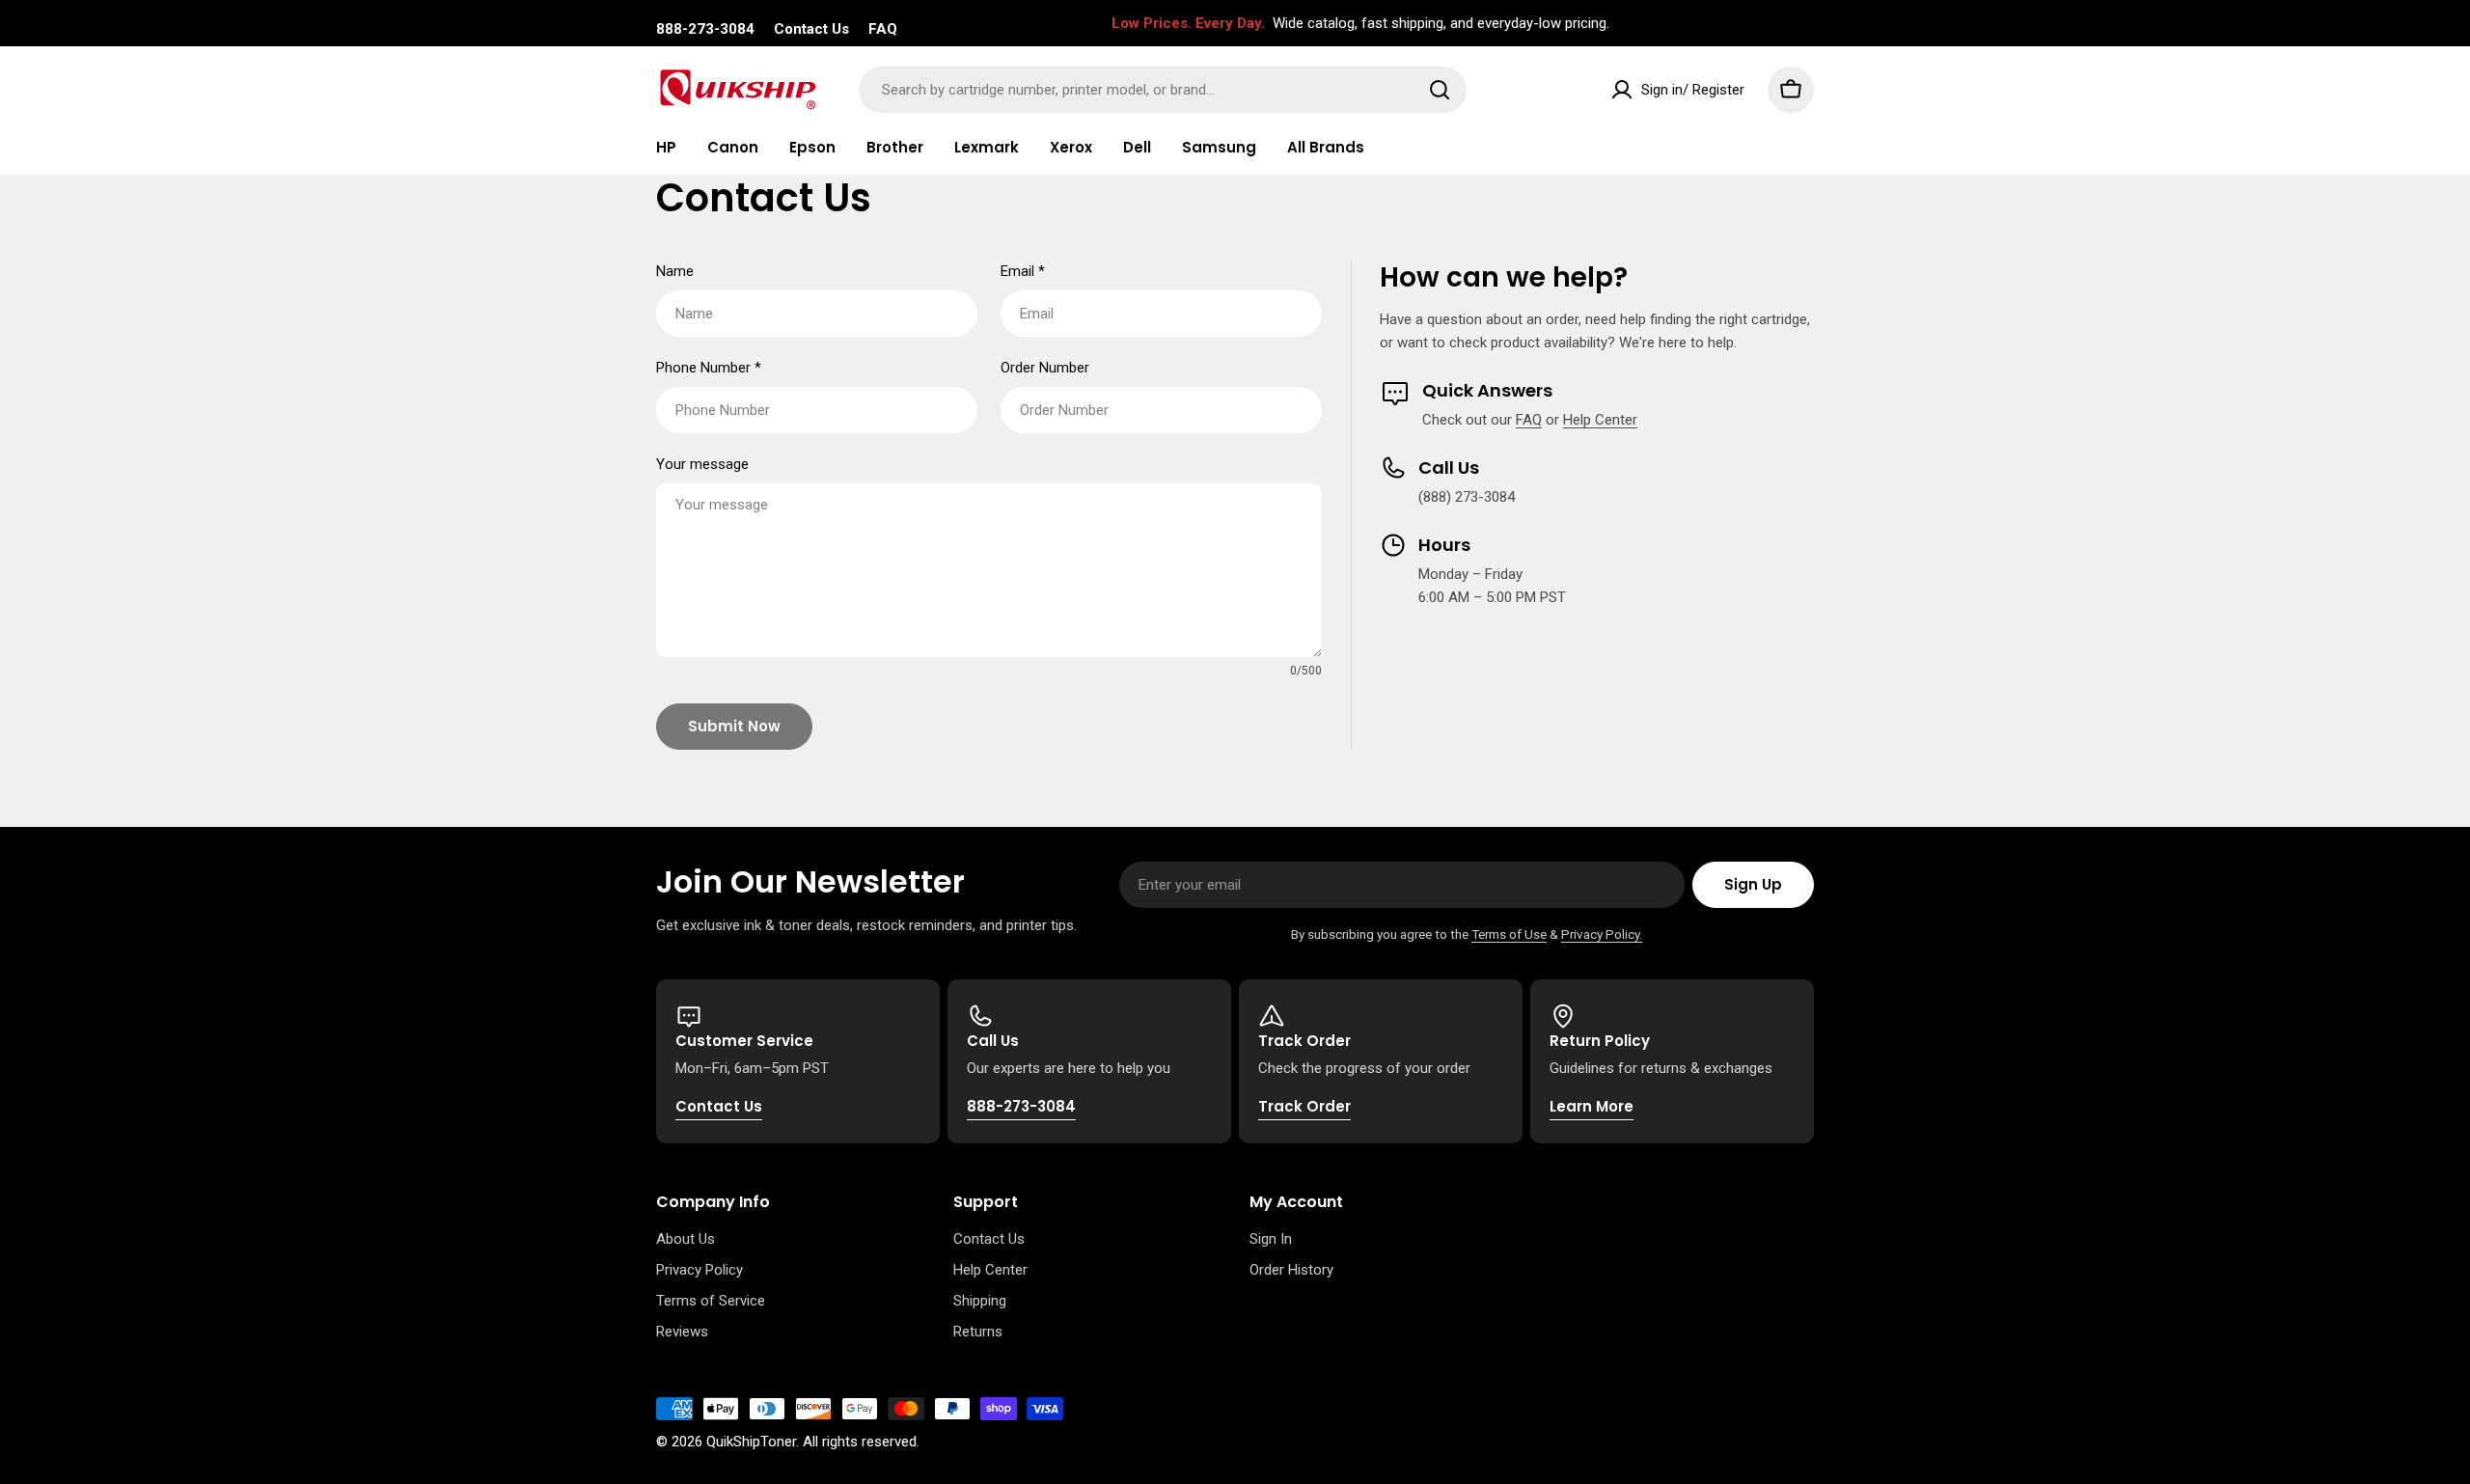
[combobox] (1163, 90)
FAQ (883, 29)
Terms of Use (1509, 934)
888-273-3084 (705, 29)
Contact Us (811, 29)
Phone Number (709, 368)
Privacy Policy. (1602, 934)
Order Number (1045, 368)
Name (675, 271)
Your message (702, 464)
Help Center (1600, 420)
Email (1023, 271)
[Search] (1440, 90)
